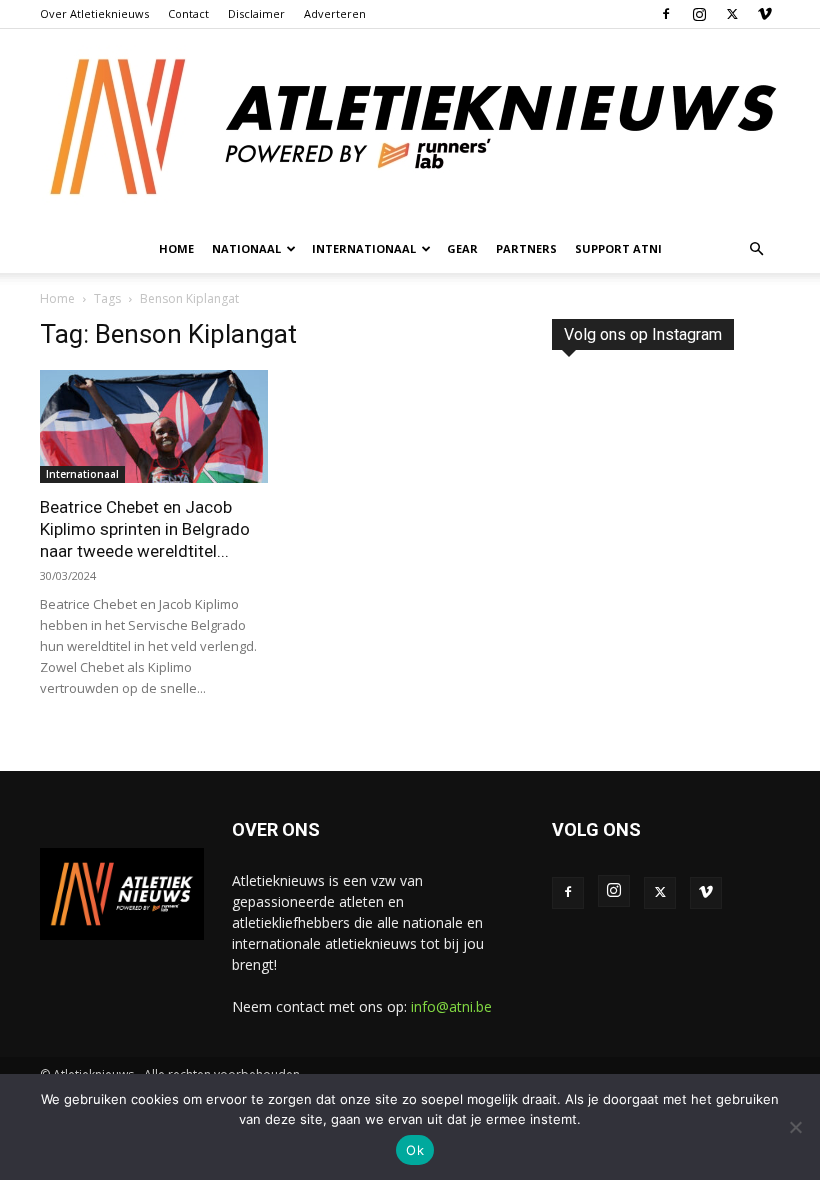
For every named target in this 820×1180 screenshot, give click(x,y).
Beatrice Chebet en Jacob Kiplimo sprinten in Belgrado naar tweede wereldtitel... (145, 529)
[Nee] (795, 1127)
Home (176, 248)
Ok (415, 1150)
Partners (526, 248)
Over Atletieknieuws (94, 13)
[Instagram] (699, 14)
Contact (188, 13)
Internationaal (82, 474)
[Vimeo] (765, 14)
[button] (756, 249)
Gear (462, 248)
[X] (732, 14)
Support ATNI (618, 248)
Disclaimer (256, 13)
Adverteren (335, 13)
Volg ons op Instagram (643, 334)
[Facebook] (666, 14)
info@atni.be (451, 1006)
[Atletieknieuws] (410, 127)
